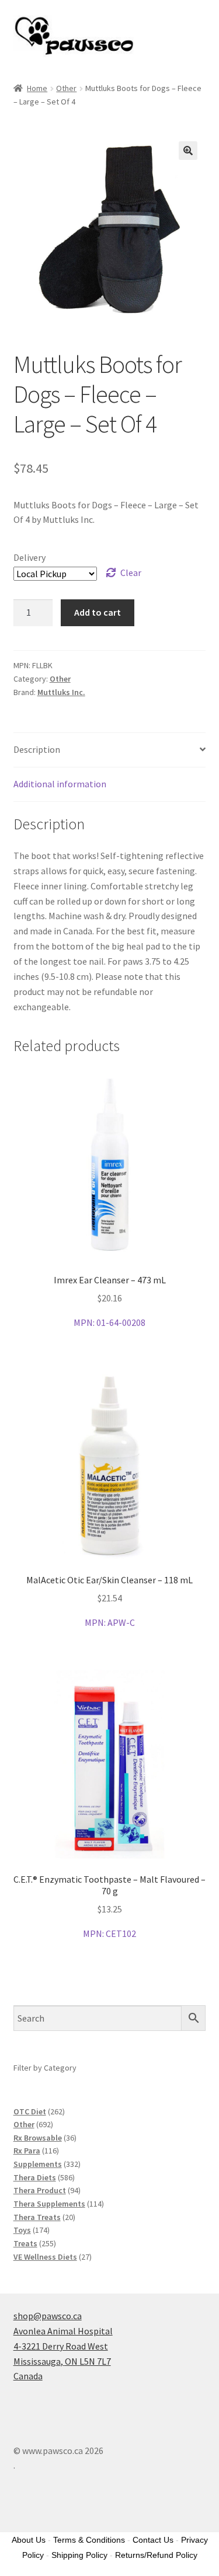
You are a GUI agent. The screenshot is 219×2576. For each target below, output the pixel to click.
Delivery (29, 557)
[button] (188, 151)
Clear (131, 573)
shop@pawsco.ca (48, 2316)
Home (37, 88)
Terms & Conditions (89, 2540)
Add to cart (98, 612)
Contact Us (153, 2540)
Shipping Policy (79, 2555)
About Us (29, 2540)
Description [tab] (37, 749)
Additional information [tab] (60, 784)
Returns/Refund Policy (156, 2555)
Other (66, 88)
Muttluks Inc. (61, 692)
